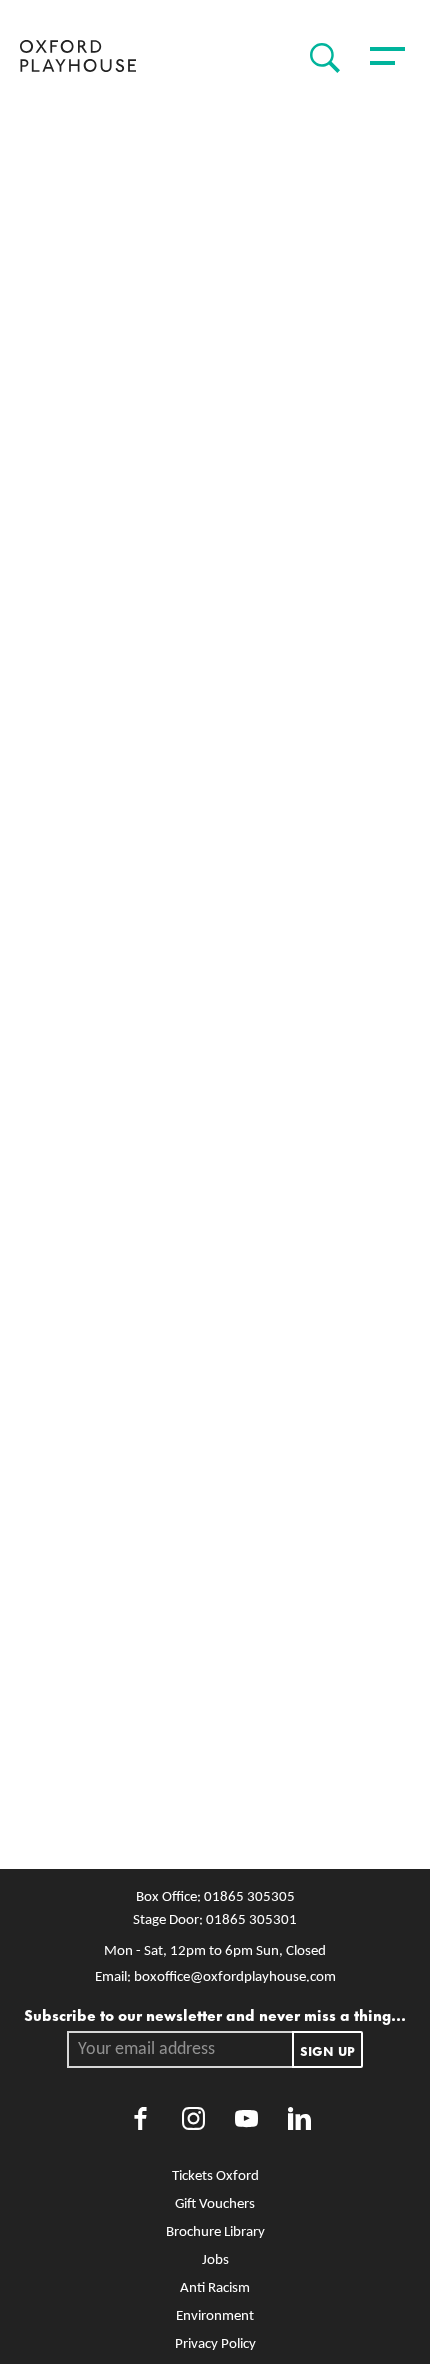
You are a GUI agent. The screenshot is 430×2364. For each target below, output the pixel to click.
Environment (215, 2316)
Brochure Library (215, 2232)
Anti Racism (215, 2288)
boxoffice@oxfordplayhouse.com (235, 1977)
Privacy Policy (215, 2344)
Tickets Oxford (215, 2176)
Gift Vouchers (215, 2204)
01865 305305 (249, 1897)
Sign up (327, 2050)
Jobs (215, 2260)
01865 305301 (251, 1920)
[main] (215, 982)
